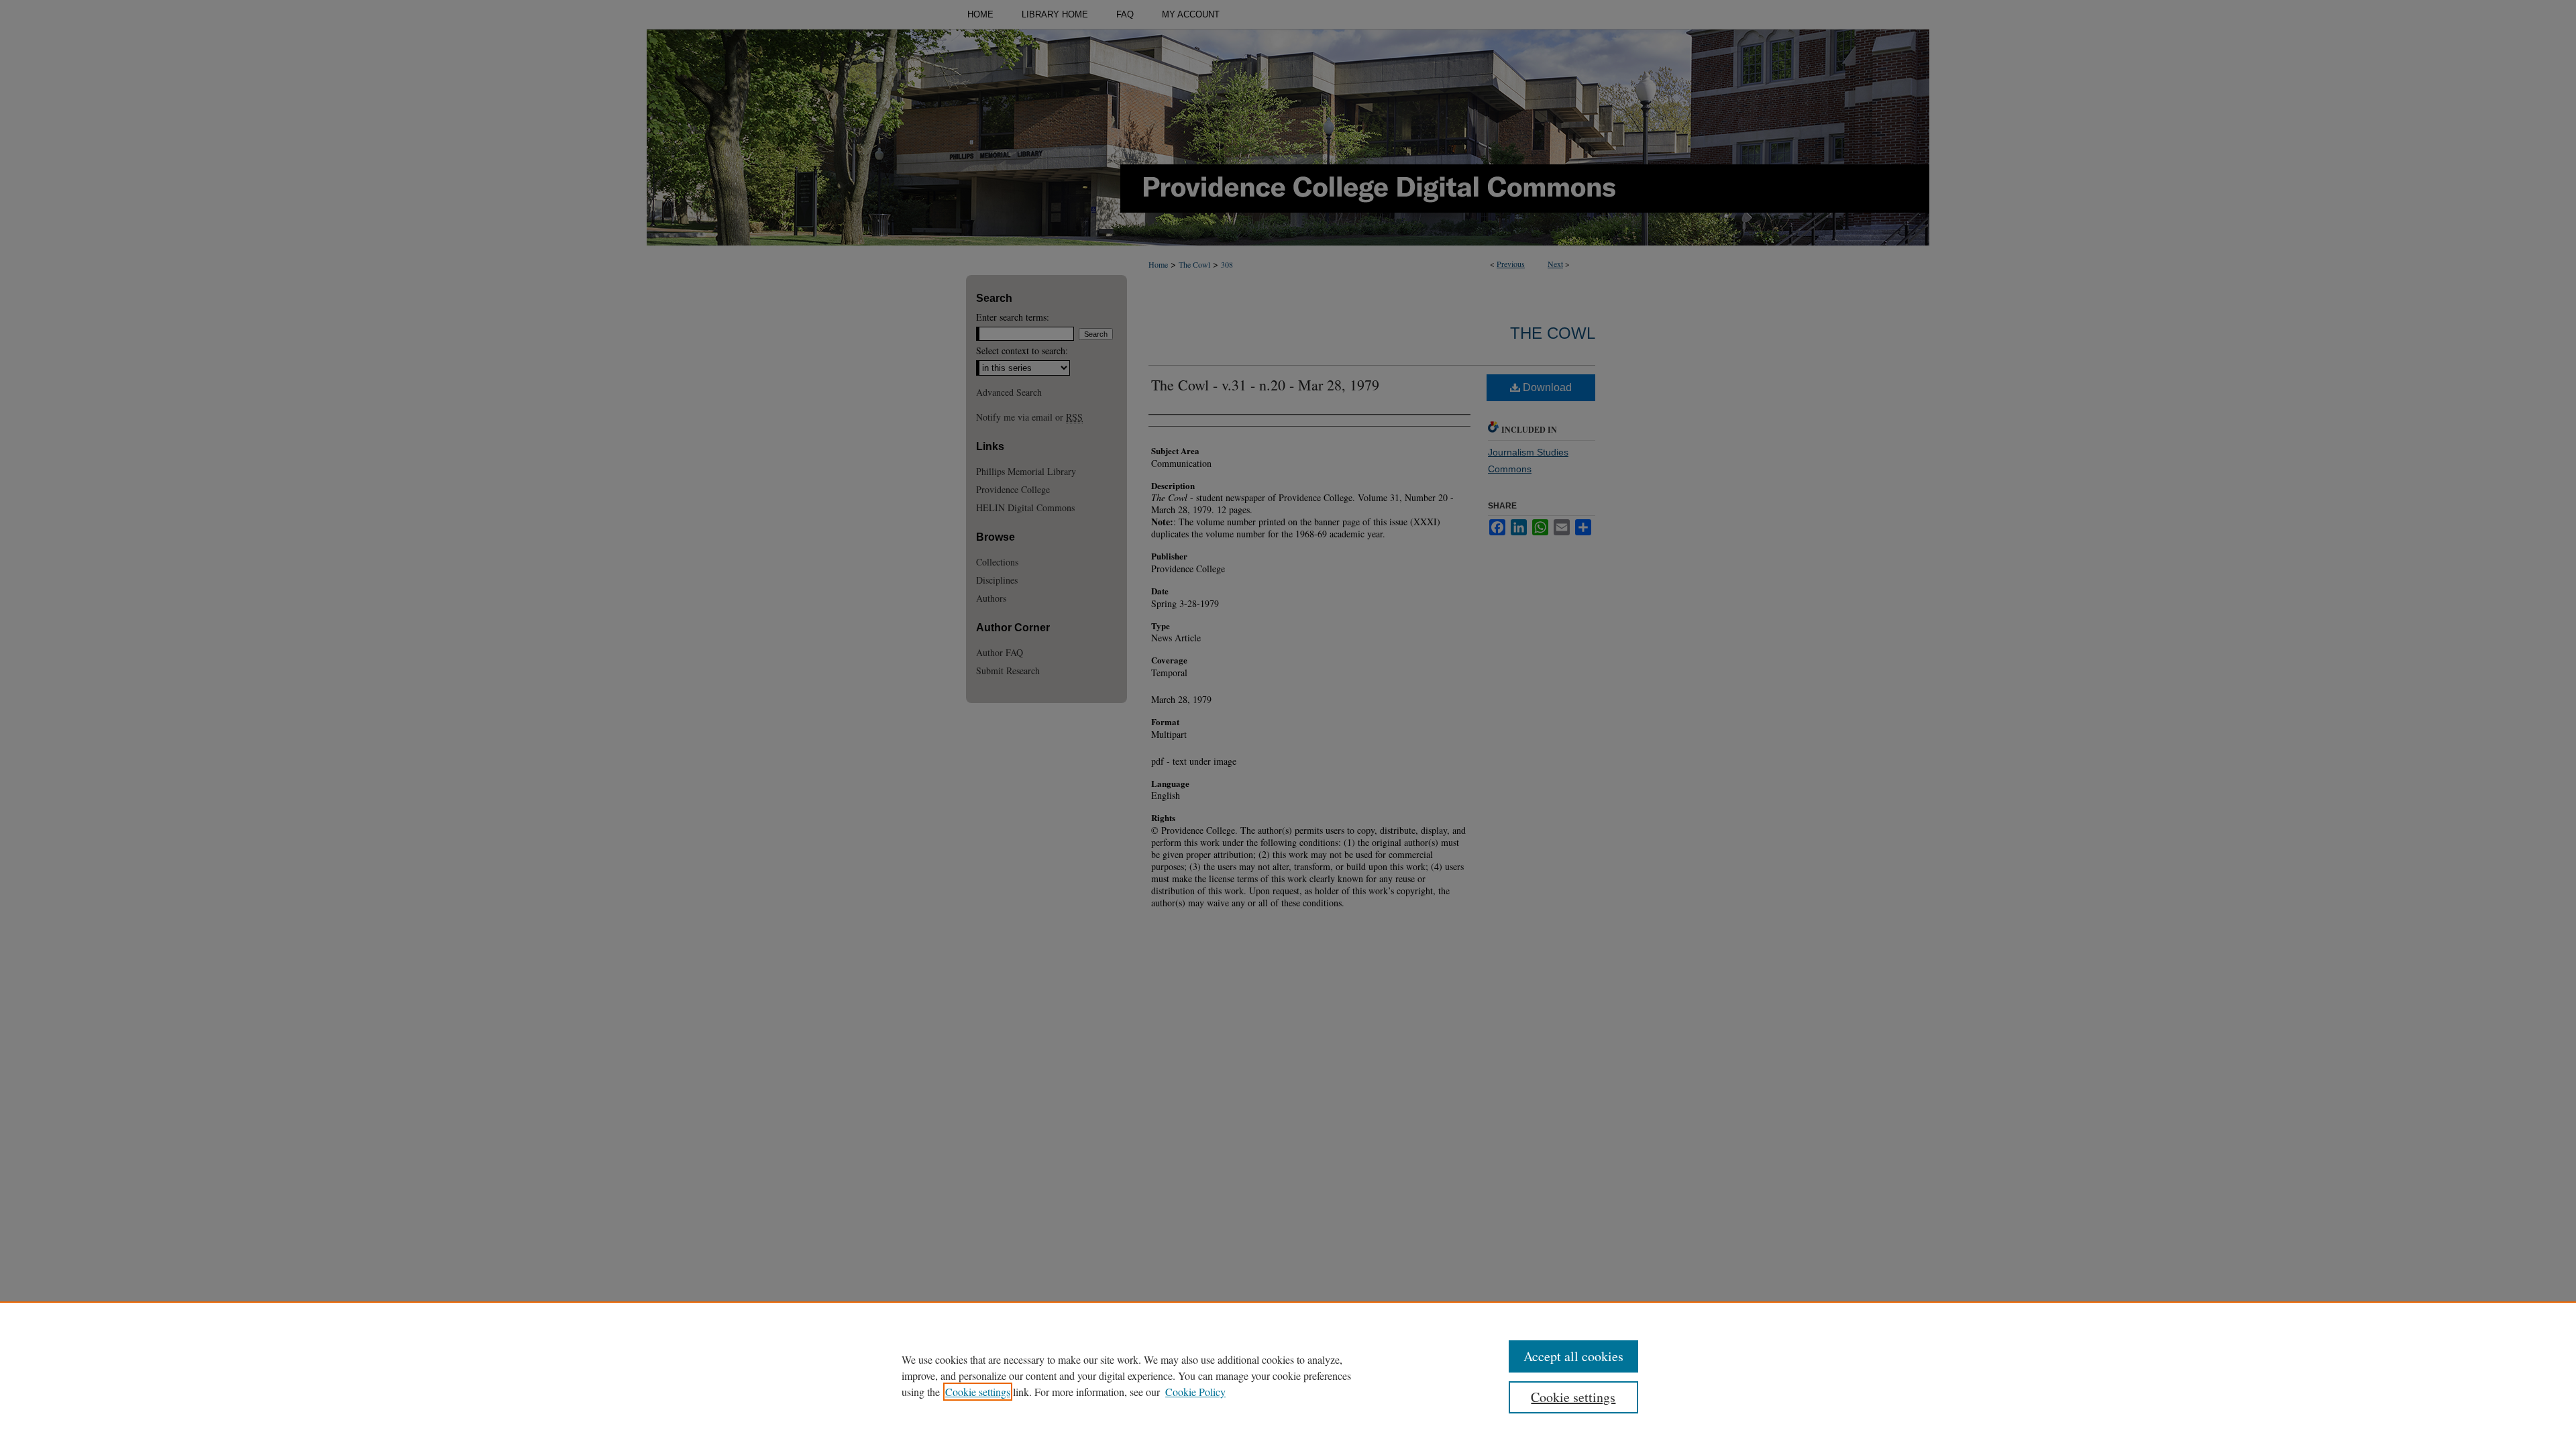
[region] (1288, 1375)
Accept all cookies (1573, 1356)
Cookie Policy (1195, 1392)
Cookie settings (978, 1392)
